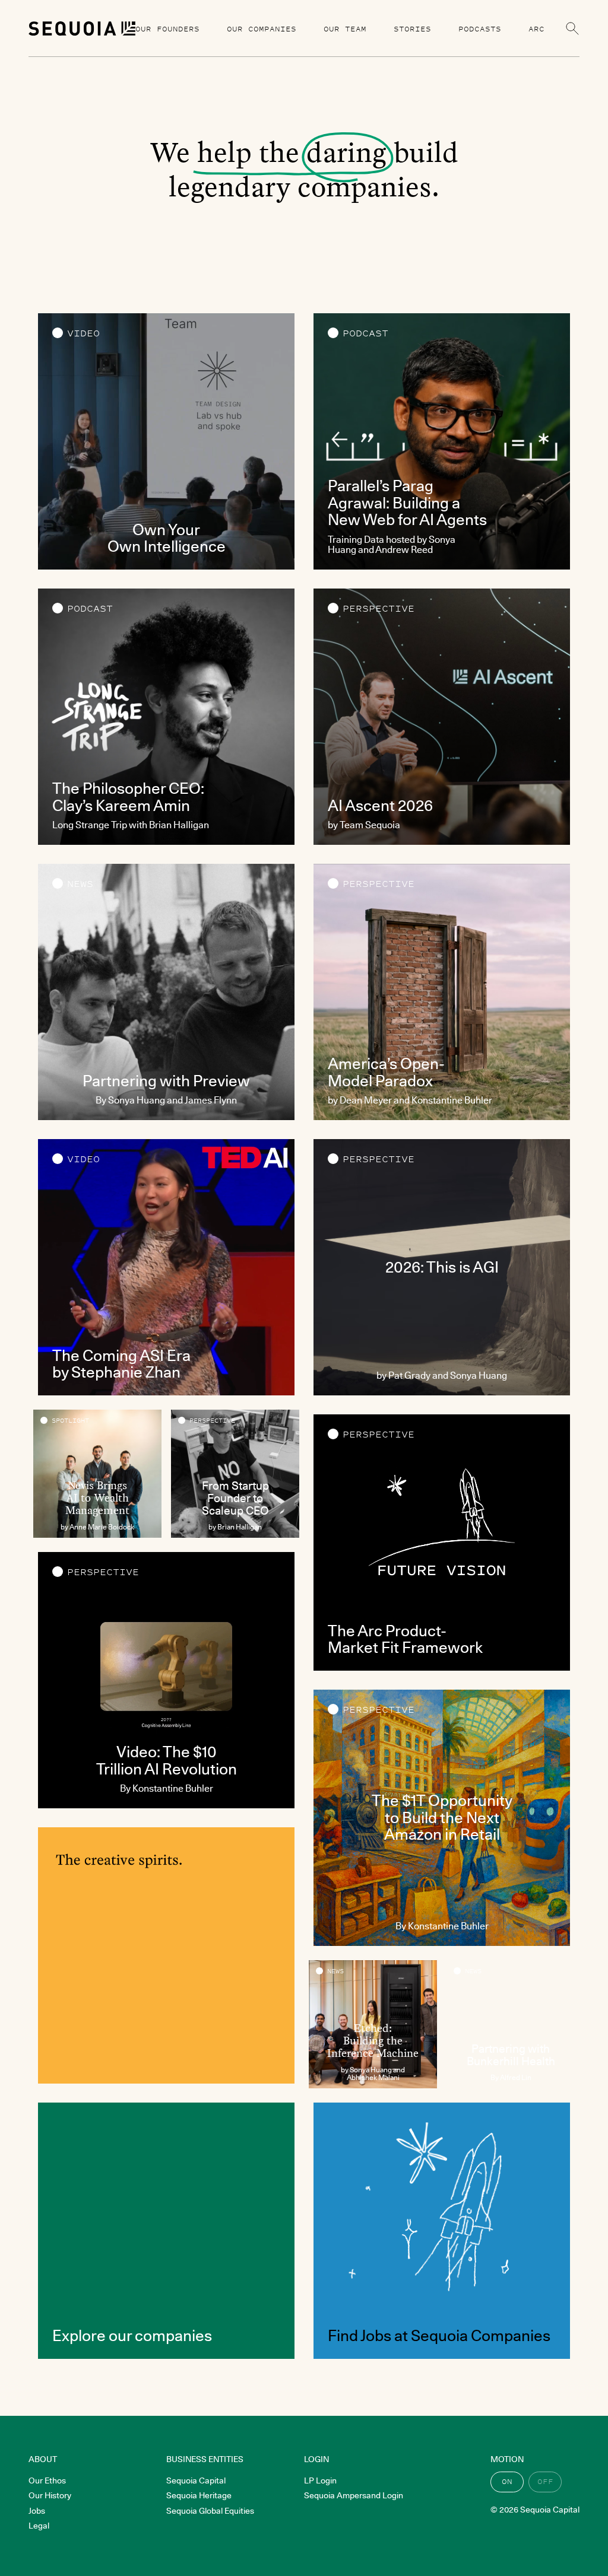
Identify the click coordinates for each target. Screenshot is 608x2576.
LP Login (320, 2480)
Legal (39, 2526)
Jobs (37, 2511)
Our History (50, 2495)
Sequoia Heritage (199, 2495)
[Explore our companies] (166, 2231)
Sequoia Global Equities (210, 2511)
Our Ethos (47, 2480)
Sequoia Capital (196, 2480)
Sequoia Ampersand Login (354, 2495)
